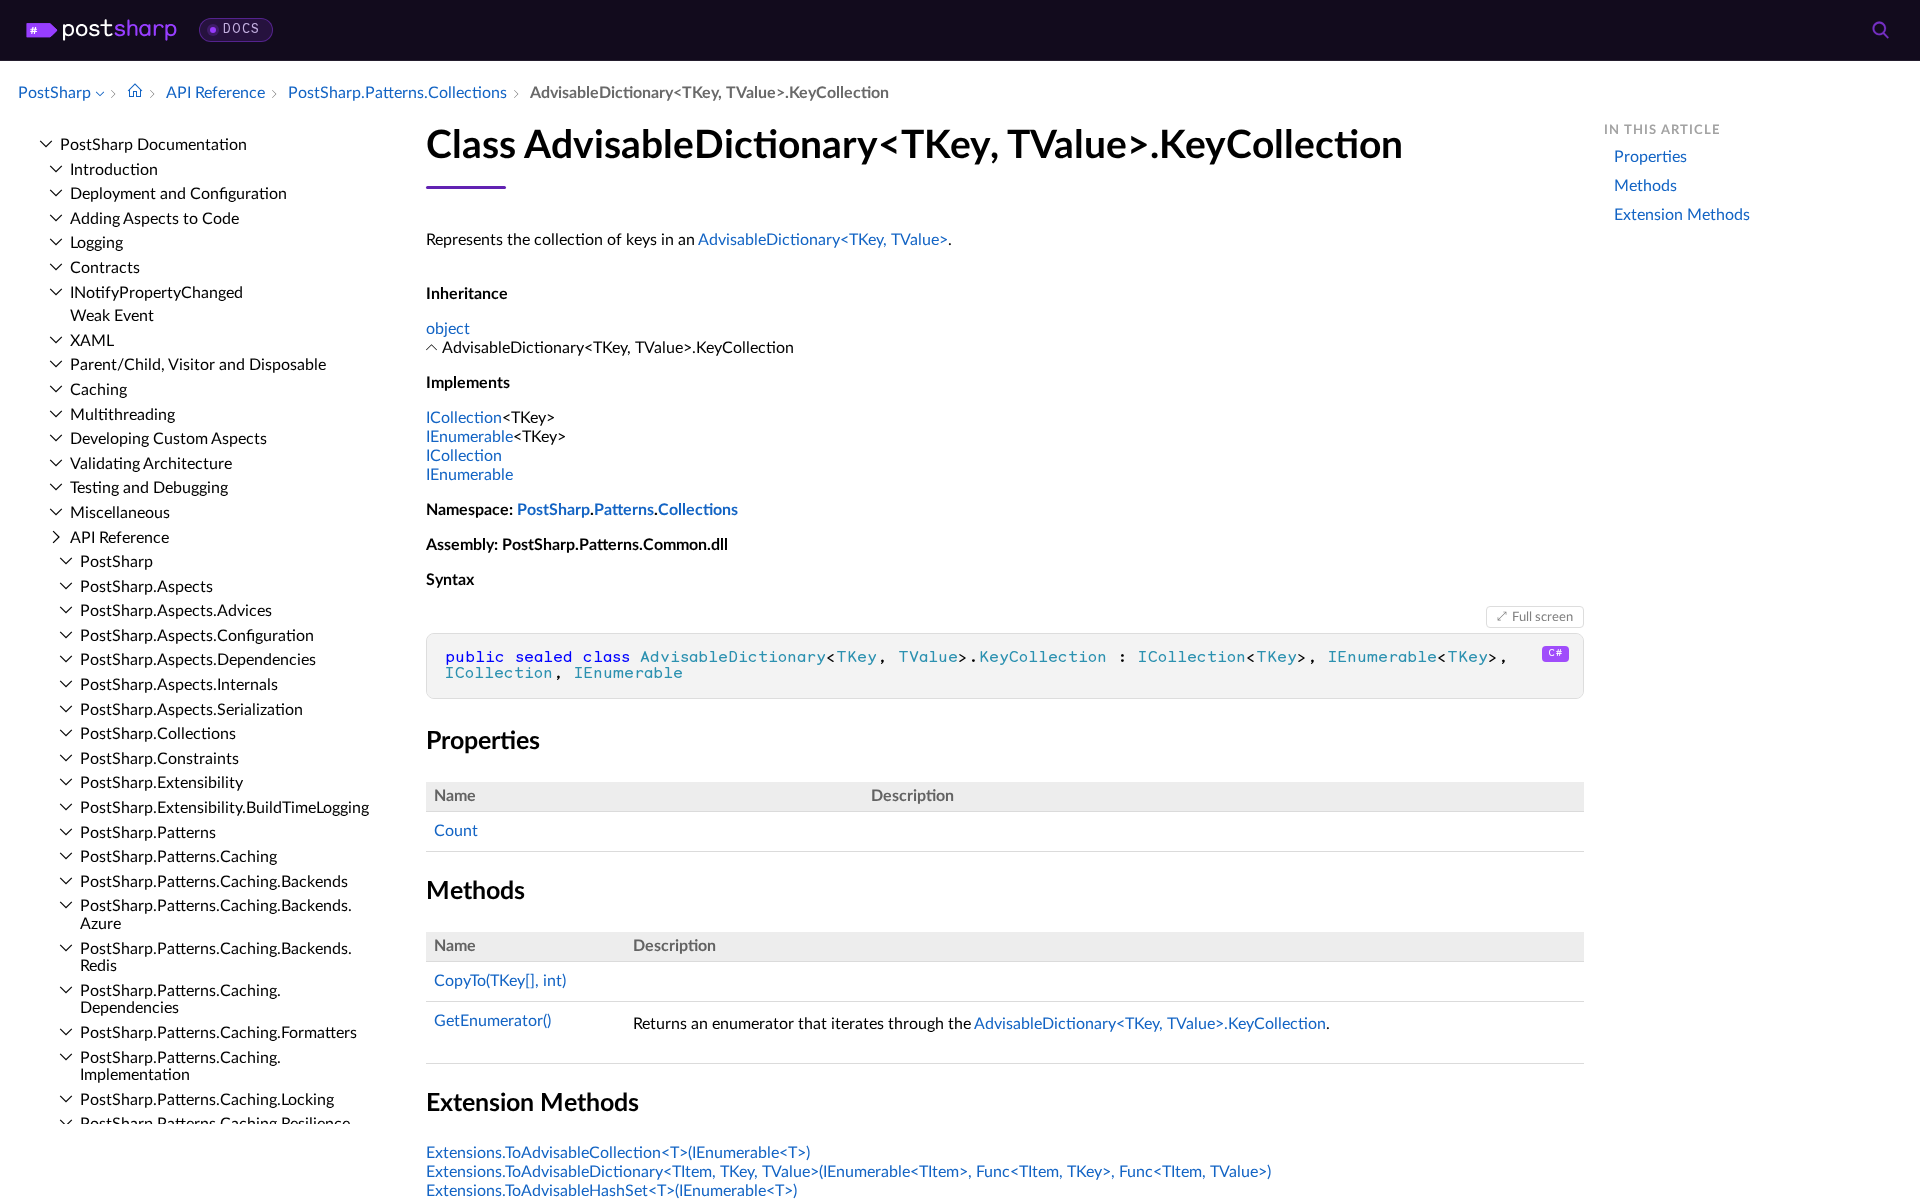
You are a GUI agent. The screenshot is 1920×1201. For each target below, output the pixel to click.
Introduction (114, 170)
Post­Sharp (116, 562)
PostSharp (553, 510)
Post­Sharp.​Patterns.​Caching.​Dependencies (180, 1000)
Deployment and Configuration (178, 194)
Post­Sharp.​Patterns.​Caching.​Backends (214, 882)
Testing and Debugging (149, 488)
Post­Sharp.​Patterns (148, 833)
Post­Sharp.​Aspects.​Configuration (197, 636)
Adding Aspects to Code (154, 219)
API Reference (119, 538)
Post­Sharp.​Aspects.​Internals (179, 685)
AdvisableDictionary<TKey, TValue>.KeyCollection (1150, 1024)
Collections (698, 510)
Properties (1650, 157)
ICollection (464, 418)
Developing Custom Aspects (168, 439)
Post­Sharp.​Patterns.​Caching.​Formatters (218, 1033)
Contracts (105, 268)
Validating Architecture (151, 464)
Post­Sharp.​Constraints (159, 759)
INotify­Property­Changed (156, 293)
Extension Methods (1682, 215)
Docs (241, 29)
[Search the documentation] (1880, 30)
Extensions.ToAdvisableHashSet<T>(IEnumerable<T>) (611, 1191)
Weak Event (112, 316)
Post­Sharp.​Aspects (146, 587)
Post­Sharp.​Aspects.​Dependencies (198, 660)
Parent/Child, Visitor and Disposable (198, 365)
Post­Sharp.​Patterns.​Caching (178, 857)
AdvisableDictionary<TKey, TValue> (823, 240)
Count (456, 831)
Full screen (1542, 617)
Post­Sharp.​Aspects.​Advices (176, 611)
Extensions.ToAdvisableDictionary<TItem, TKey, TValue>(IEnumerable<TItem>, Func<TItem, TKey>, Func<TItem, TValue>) (848, 1172)
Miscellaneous (120, 513)
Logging (96, 243)
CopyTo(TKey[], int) (500, 981)
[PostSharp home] (101, 30)
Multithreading (122, 415)
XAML (92, 341)
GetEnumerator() (492, 1021)
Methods (1645, 186)
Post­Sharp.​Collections (158, 734)
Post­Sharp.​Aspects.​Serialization (191, 710)
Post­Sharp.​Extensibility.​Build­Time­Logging (224, 808)
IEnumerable (469, 437)
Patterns (624, 510)
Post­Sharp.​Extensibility (161, 783)
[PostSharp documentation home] (135, 93)
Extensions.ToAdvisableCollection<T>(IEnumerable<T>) (618, 1153)
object (448, 329)
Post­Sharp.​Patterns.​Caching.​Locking (207, 1100)
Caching (98, 390)
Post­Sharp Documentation (153, 145)
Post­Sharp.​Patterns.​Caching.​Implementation (180, 1067)
